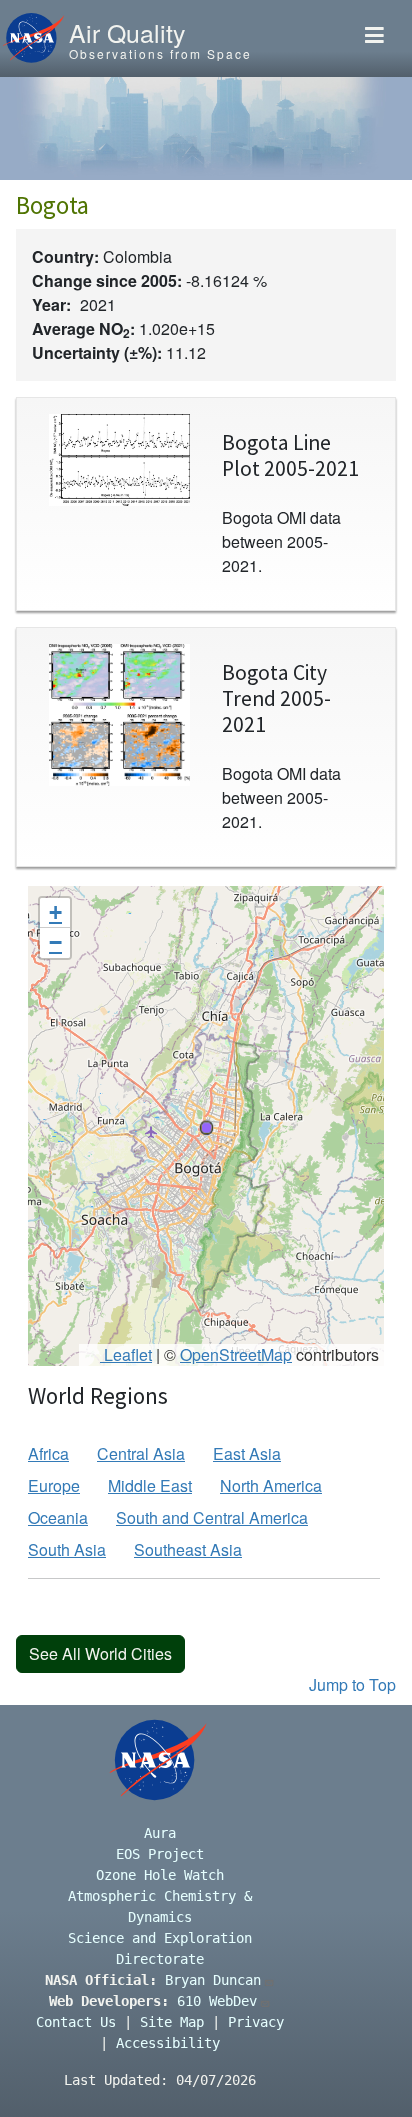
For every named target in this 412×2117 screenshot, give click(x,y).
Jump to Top (352, 1684)
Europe (54, 1485)
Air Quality (127, 32)
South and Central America (212, 1517)
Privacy (256, 2022)
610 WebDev (217, 2001)
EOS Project (160, 1854)
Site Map (172, 2022)
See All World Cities (100, 1653)
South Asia (67, 1549)
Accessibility (168, 2043)
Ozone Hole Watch (160, 1875)
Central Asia (141, 1453)
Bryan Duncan (213, 1980)
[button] (206, 1126)
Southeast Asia (188, 1549)
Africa (48, 1453)
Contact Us (76, 2022)
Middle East (150, 1485)
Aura (160, 1833)
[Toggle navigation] (374, 38)
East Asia (247, 1453)
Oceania (58, 1517)
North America (271, 1485)
